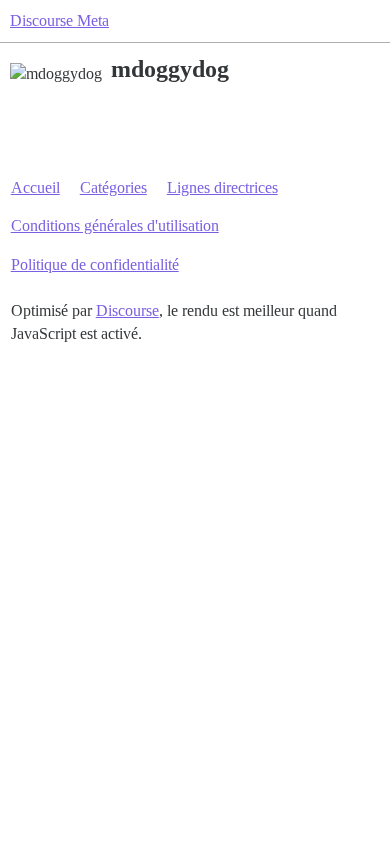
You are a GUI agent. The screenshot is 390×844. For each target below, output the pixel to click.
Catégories (113, 187)
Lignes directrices (222, 187)
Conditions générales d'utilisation (115, 225)
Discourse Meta (59, 20)
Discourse (127, 310)
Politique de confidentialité (95, 264)
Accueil (35, 187)
